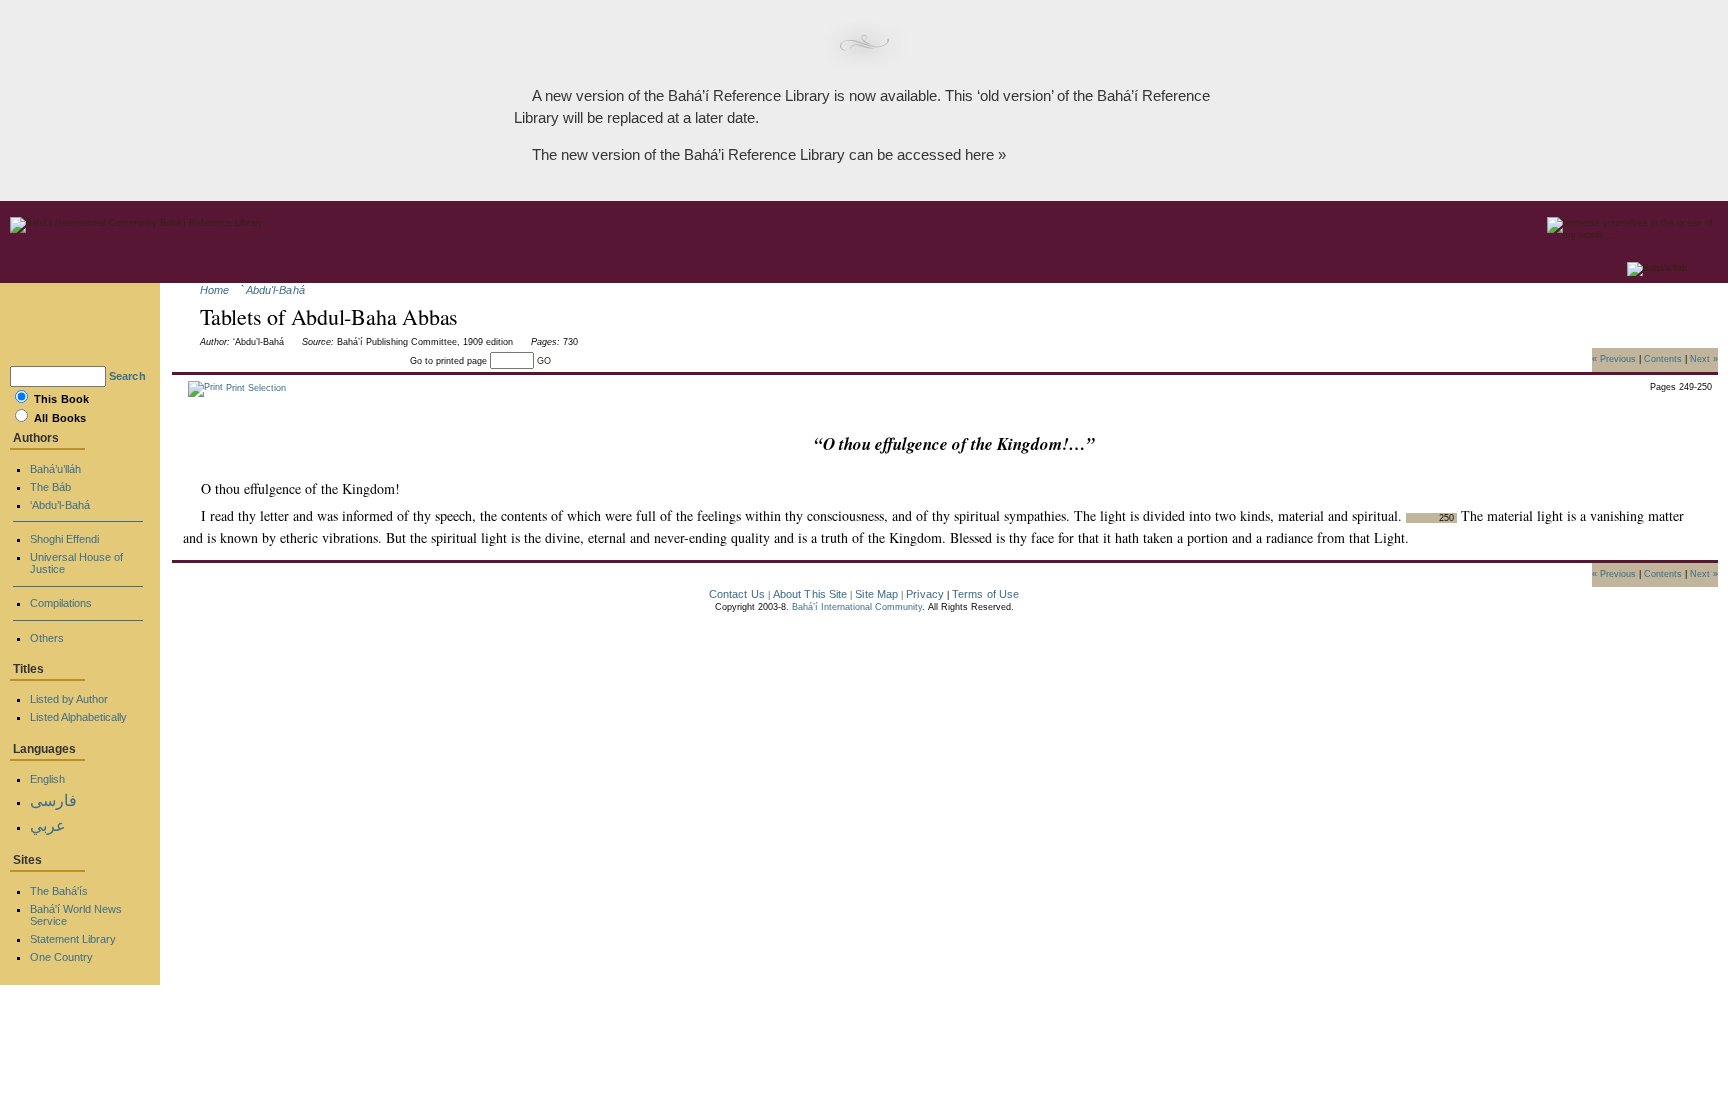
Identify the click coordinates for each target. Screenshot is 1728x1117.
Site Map (876, 594)
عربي (48, 825)
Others (47, 638)
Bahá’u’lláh (55, 469)
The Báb (50, 487)
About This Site (810, 594)
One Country (61, 957)
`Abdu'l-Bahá (272, 290)
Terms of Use (985, 594)
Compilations (61, 603)
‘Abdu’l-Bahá (60, 505)
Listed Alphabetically (78, 717)
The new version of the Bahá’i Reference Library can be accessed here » (769, 154)
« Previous (1614, 358)
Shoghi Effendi (64, 539)
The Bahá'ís (59, 891)
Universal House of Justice (76, 563)
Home (214, 290)
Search (127, 376)
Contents (1663, 358)
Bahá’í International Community (857, 607)
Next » (1704, 358)
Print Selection (254, 388)
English (47, 779)
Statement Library (73, 939)
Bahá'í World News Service (76, 915)
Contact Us (737, 594)
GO (544, 361)
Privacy (925, 594)
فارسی (53, 800)
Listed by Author (69, 699)
